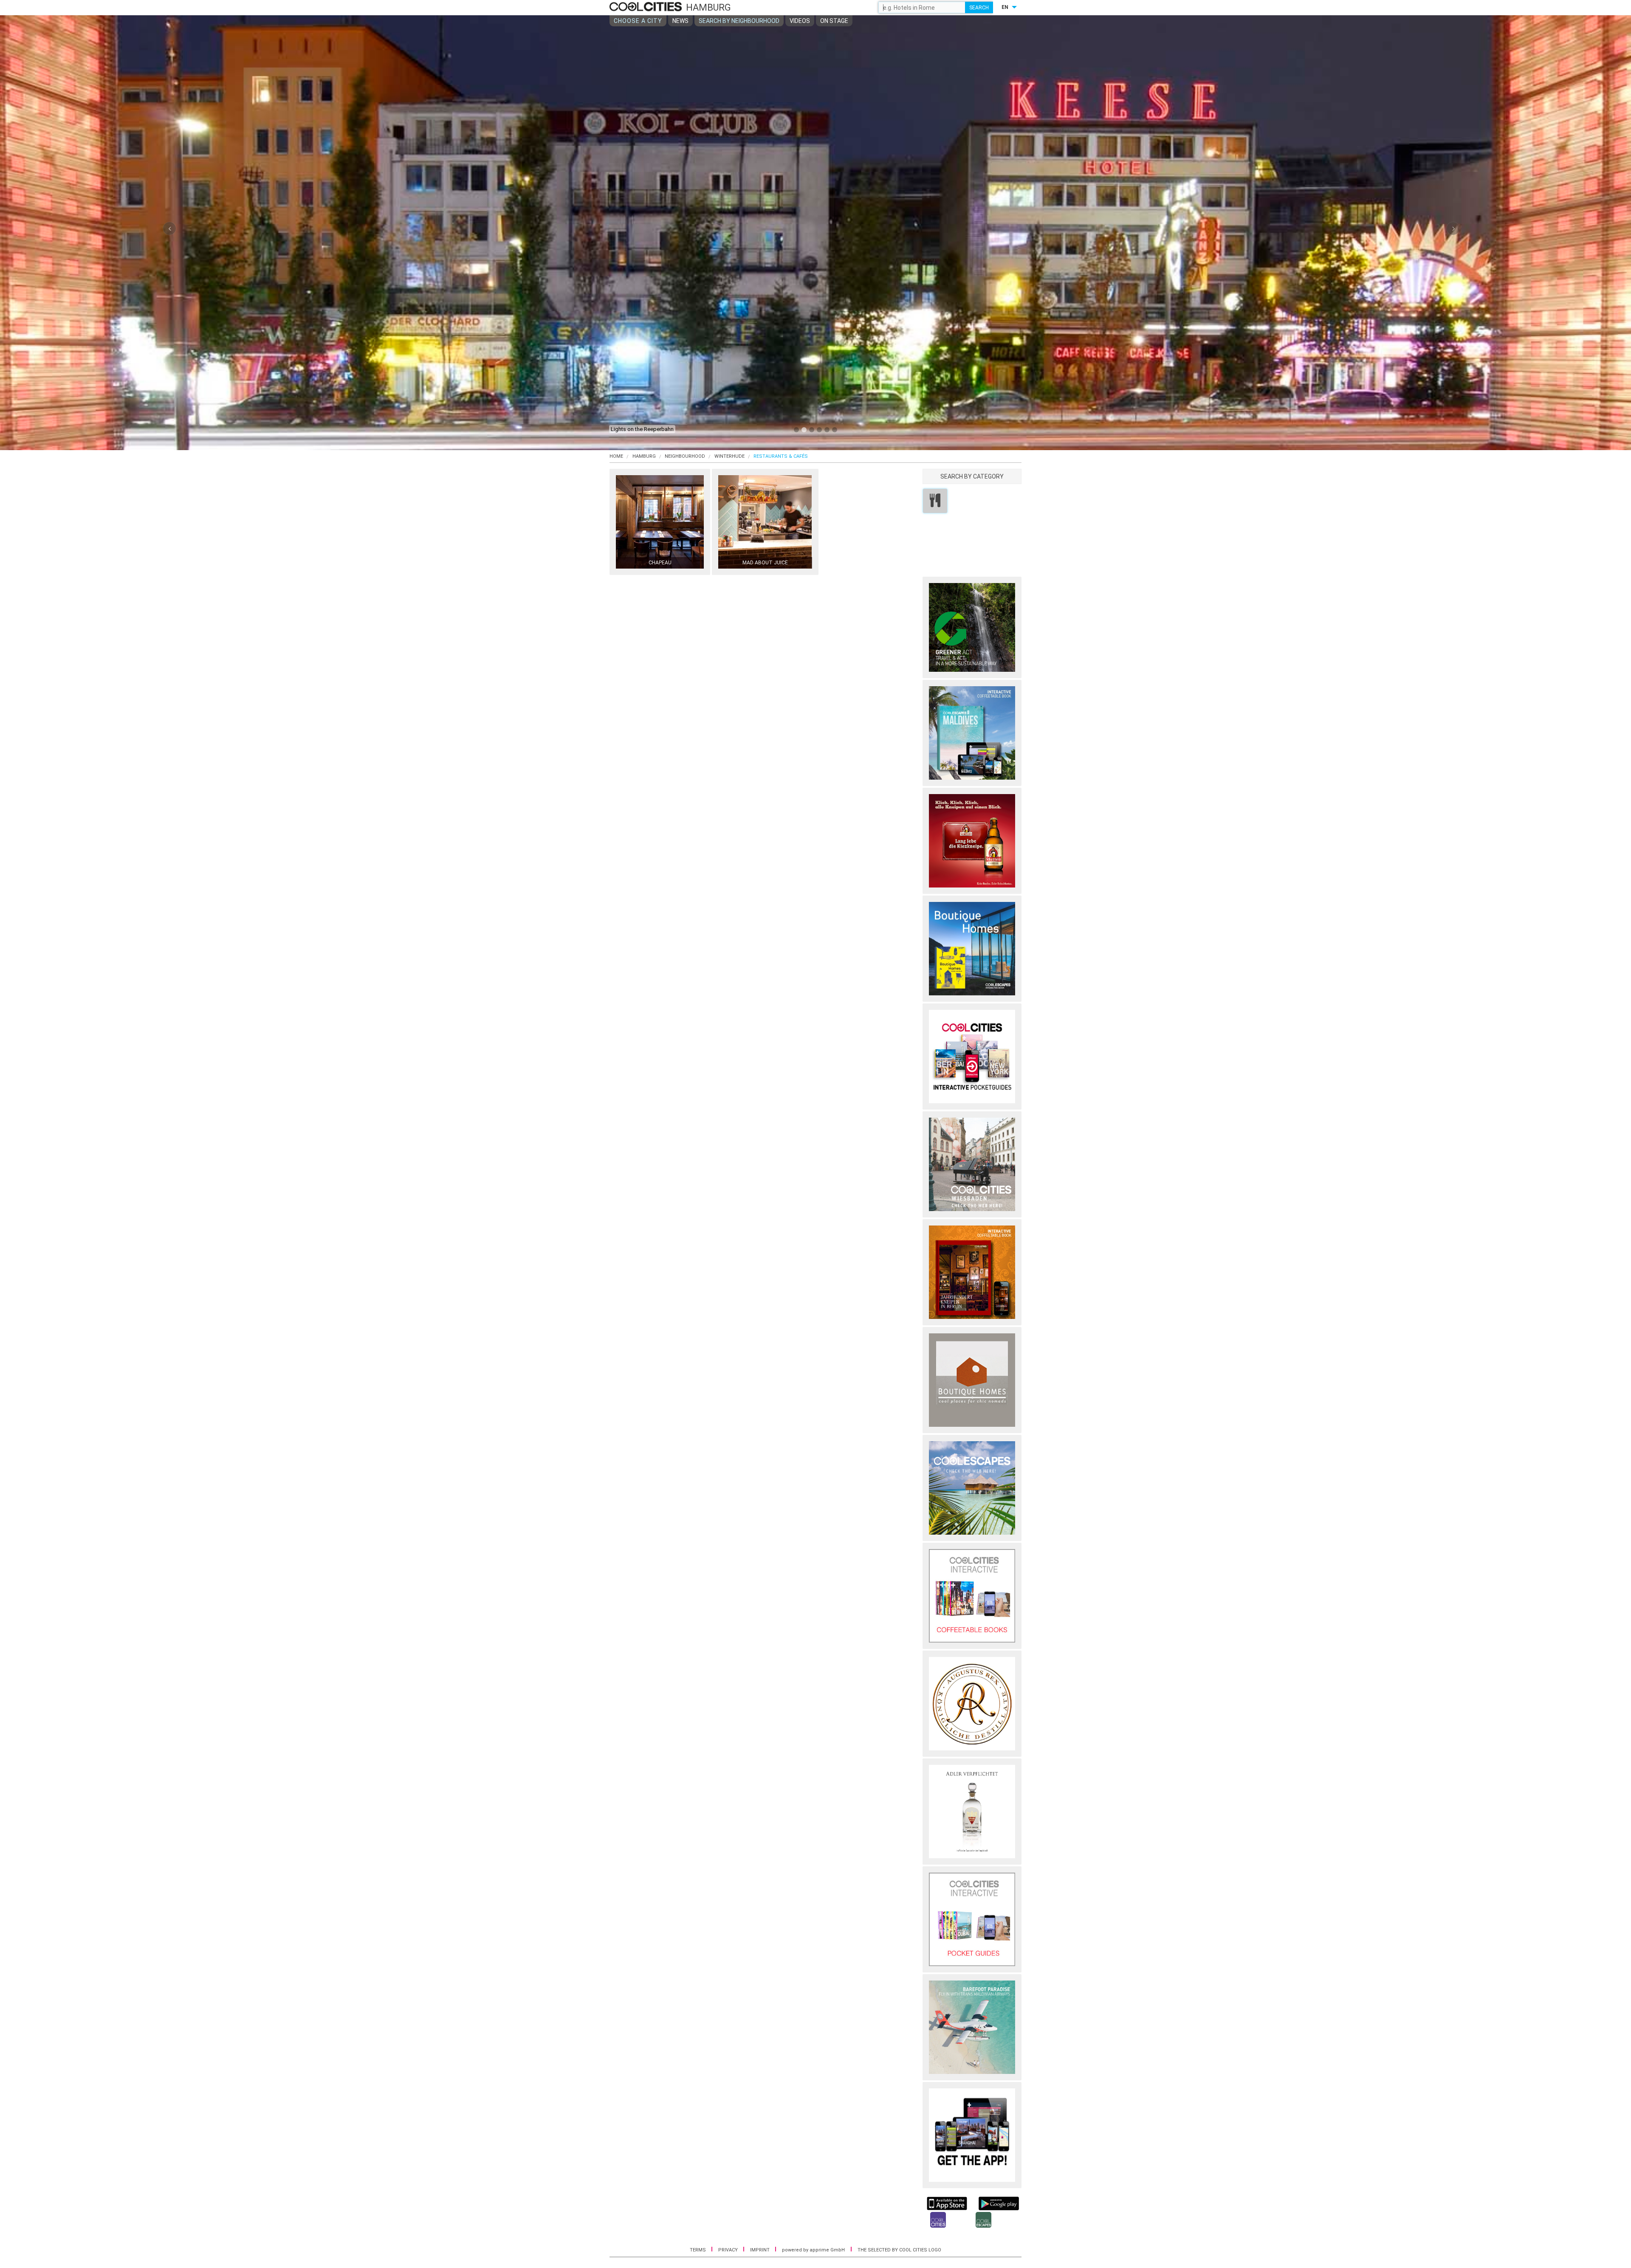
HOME (616, 456)
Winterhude (729, 456)
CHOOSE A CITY (638, 21)
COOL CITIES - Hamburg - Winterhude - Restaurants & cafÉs (647, 7)
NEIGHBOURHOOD (685, 456)
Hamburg (644, 456)
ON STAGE (834, 21)
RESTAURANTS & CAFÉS (781, 456)
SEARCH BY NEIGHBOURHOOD (739, 21)
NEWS (680, 21)
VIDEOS (800, 21)
